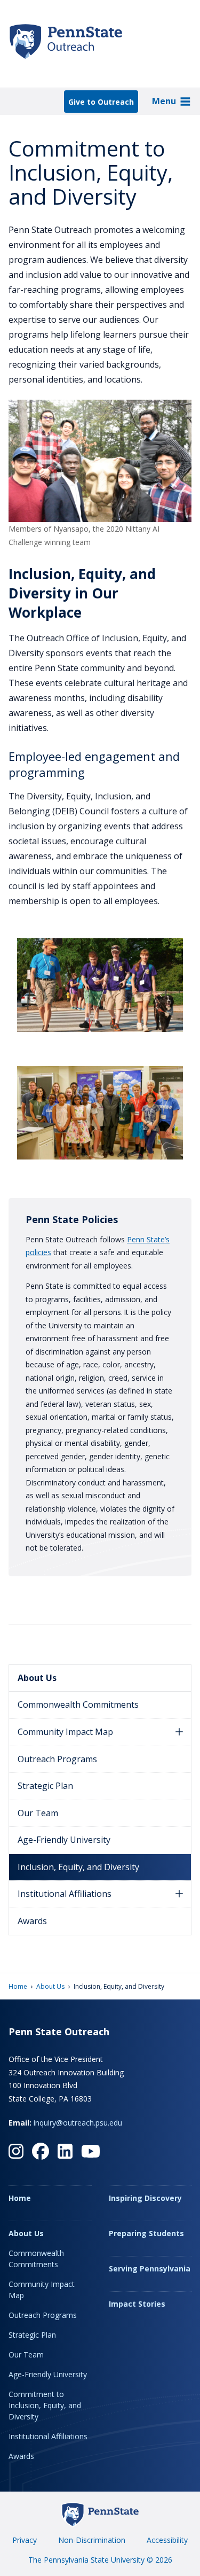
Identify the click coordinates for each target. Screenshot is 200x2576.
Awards (32, 1921)
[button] (179, 1732)
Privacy (25, 2540)
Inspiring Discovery (145, 2198)
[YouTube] (91, 2151)
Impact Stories (137, 2304)
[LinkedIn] (65, 2151)
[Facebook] (41, 2151)
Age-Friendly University (64, 1840)
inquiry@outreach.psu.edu (78, 2123)
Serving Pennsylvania (150, 2268)
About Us (37, 1678)
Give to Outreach (101, 102)
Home (18, 1986)
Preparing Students (146, 2233)
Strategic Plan (45, 1786)
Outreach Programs (57, 1759)
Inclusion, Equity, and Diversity (78, 1867)
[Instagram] (16, 2151)
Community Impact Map (65, 1732)
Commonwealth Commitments (78, 1705)
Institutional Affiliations (65, 1894)
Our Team (38, 1813)
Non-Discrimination (92, 2540)
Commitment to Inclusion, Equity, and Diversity (45, 2405)
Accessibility (167, 2540)
